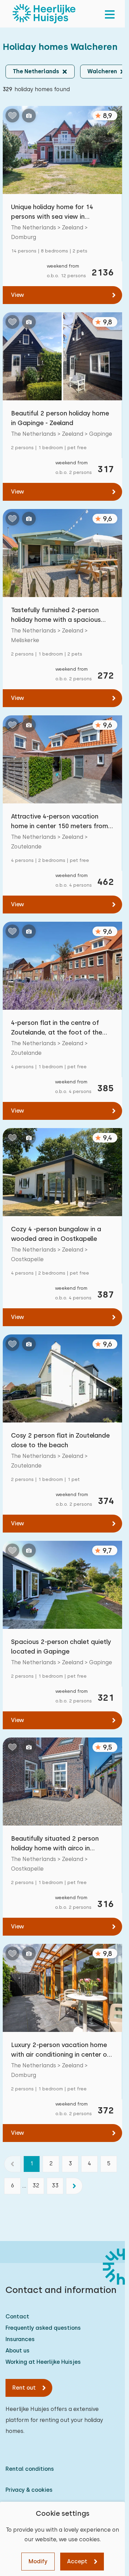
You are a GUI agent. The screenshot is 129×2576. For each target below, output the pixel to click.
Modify (38, 2561)
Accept (77, 2561)
